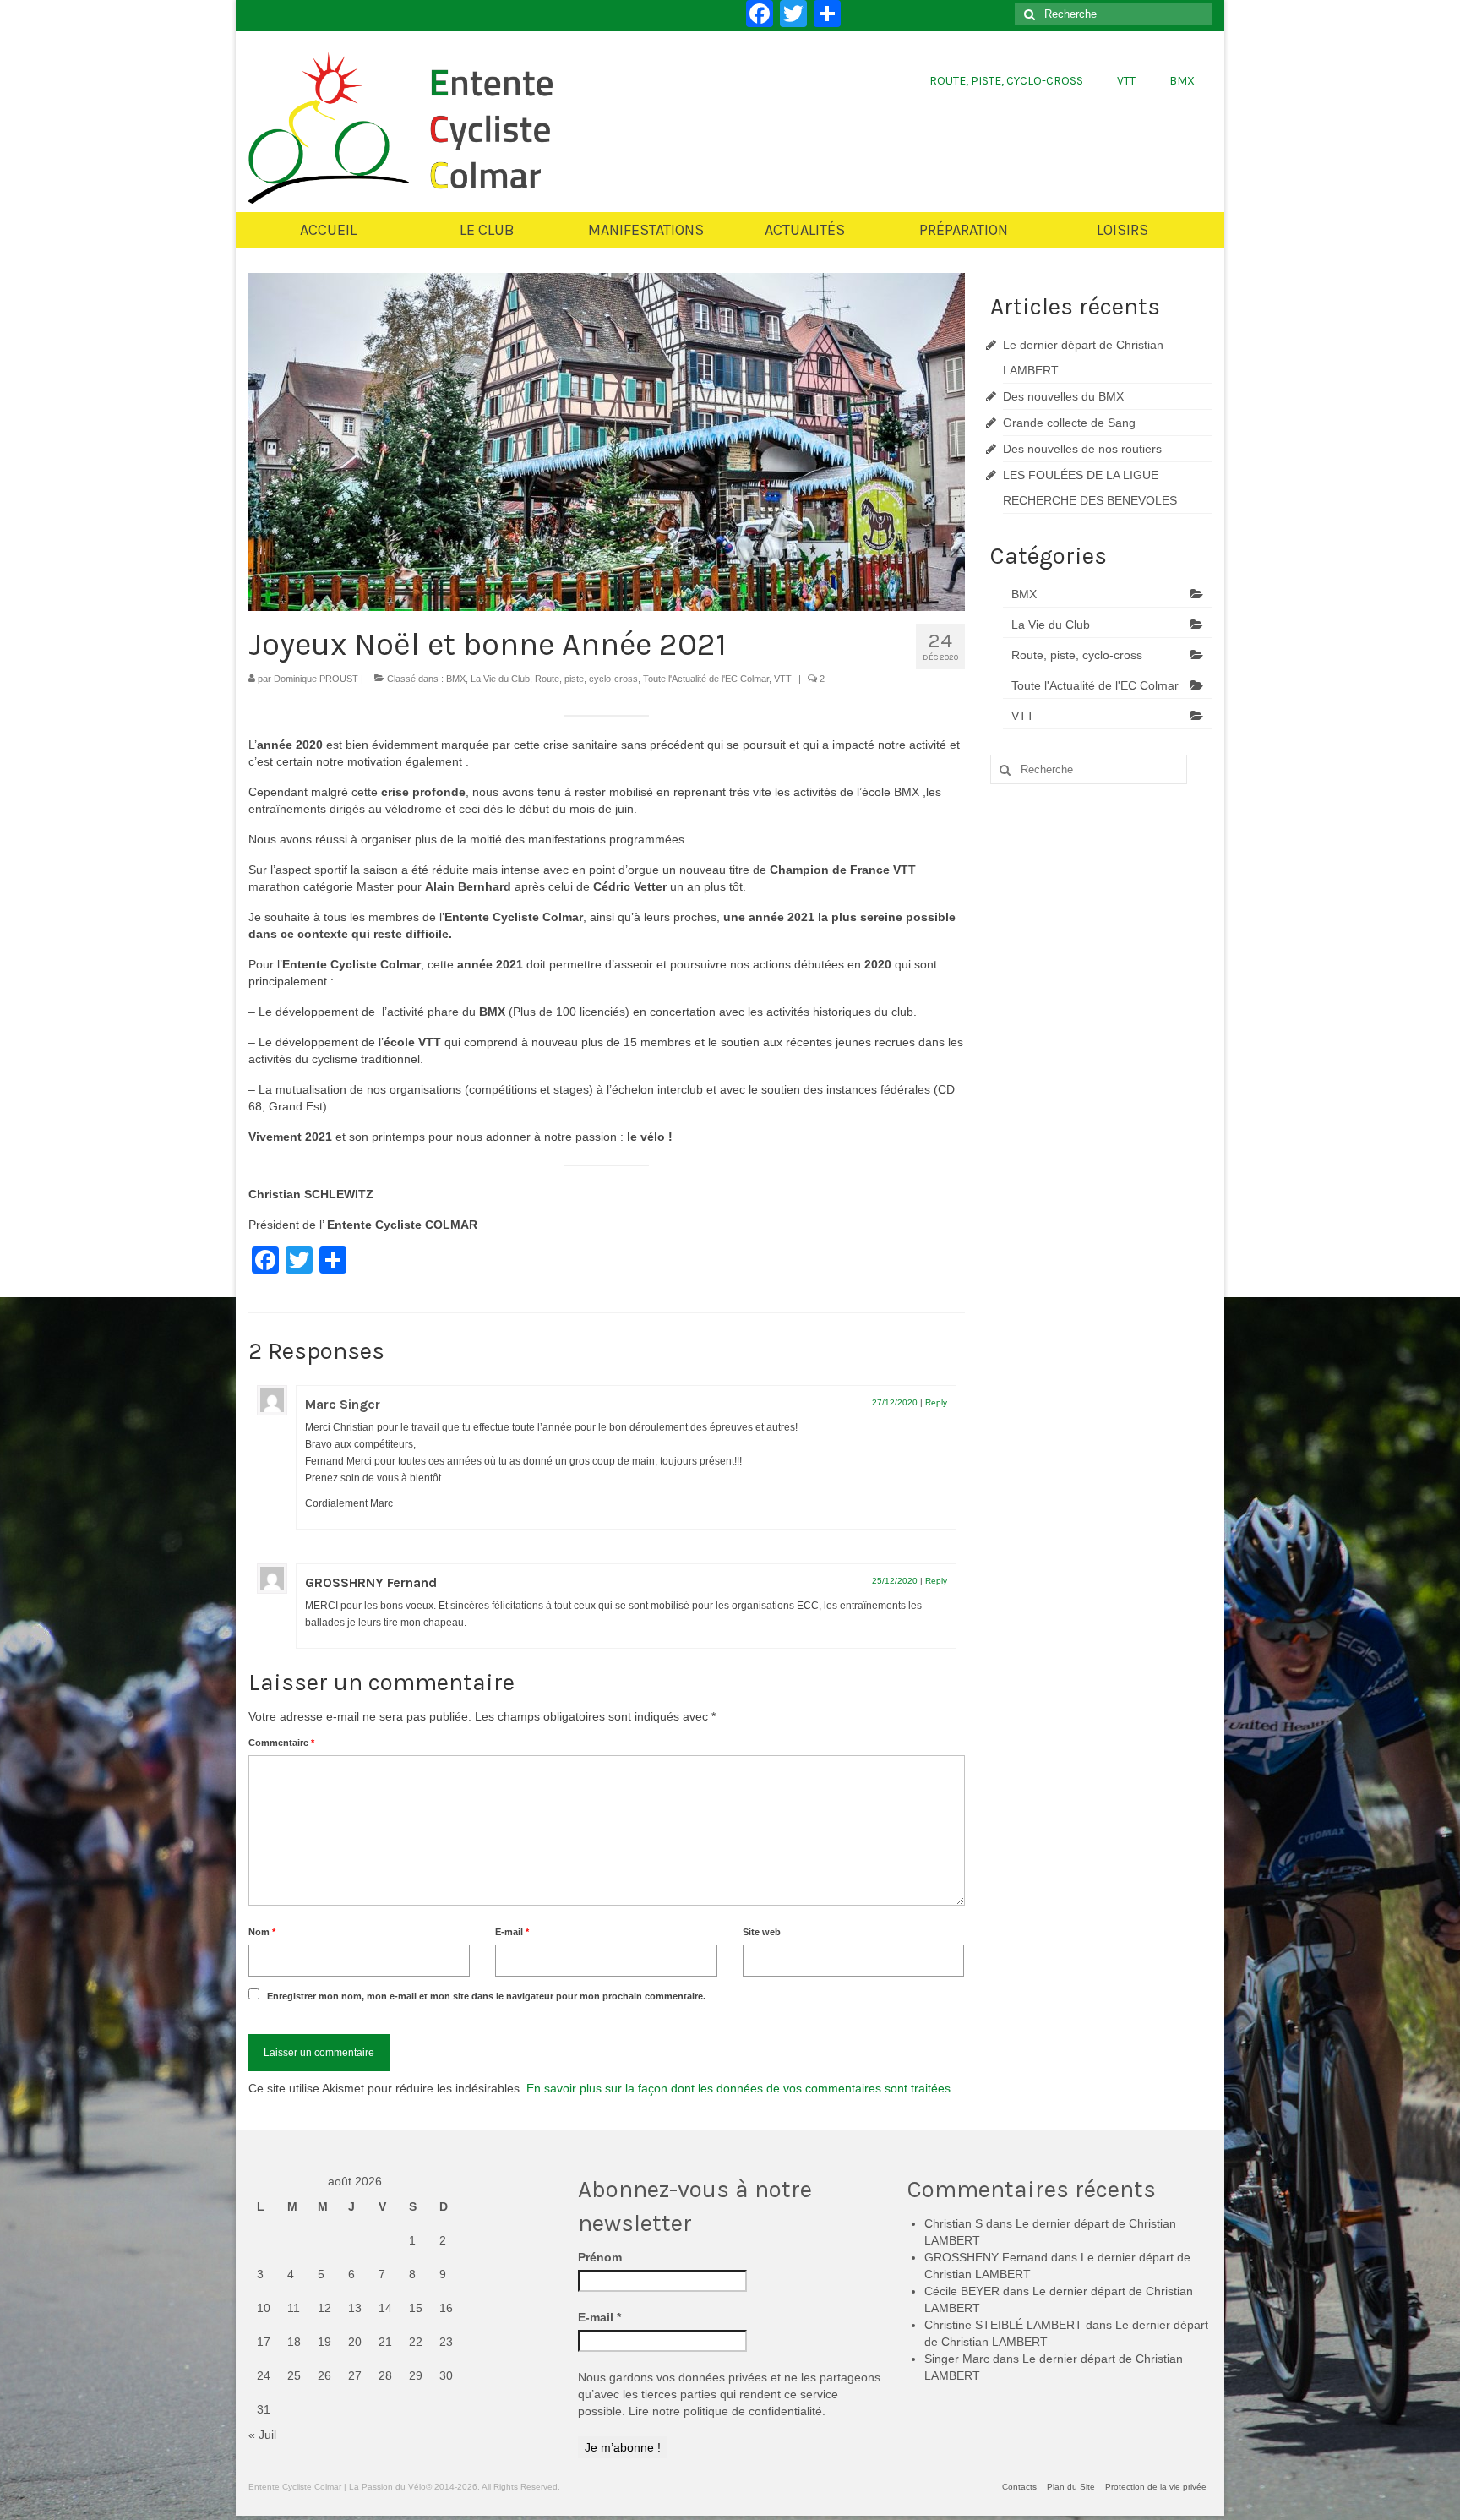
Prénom (600, 2257)
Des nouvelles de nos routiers (1082, 449)
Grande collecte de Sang (1069, 423)
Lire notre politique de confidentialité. (727, 2411)
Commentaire (281, 1743)
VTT (783, 679)
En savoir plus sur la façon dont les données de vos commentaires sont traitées (738, 2088)
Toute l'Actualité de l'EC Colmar (706, 679)
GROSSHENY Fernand (986, 2257)
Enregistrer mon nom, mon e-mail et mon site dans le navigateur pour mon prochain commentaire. (486, 1996)
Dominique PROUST (316, 679)
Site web (762, 1932)
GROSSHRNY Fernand (371, 1582)
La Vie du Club (500, 679)
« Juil (262, 2435)
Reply (936, 1402)
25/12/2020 (895, 1581)
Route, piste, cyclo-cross (586, 679)
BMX (456, 679)
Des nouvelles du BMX (1063, 396)
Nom (262, 1932)
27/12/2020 (895, 1402)
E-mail (512, 1932)
